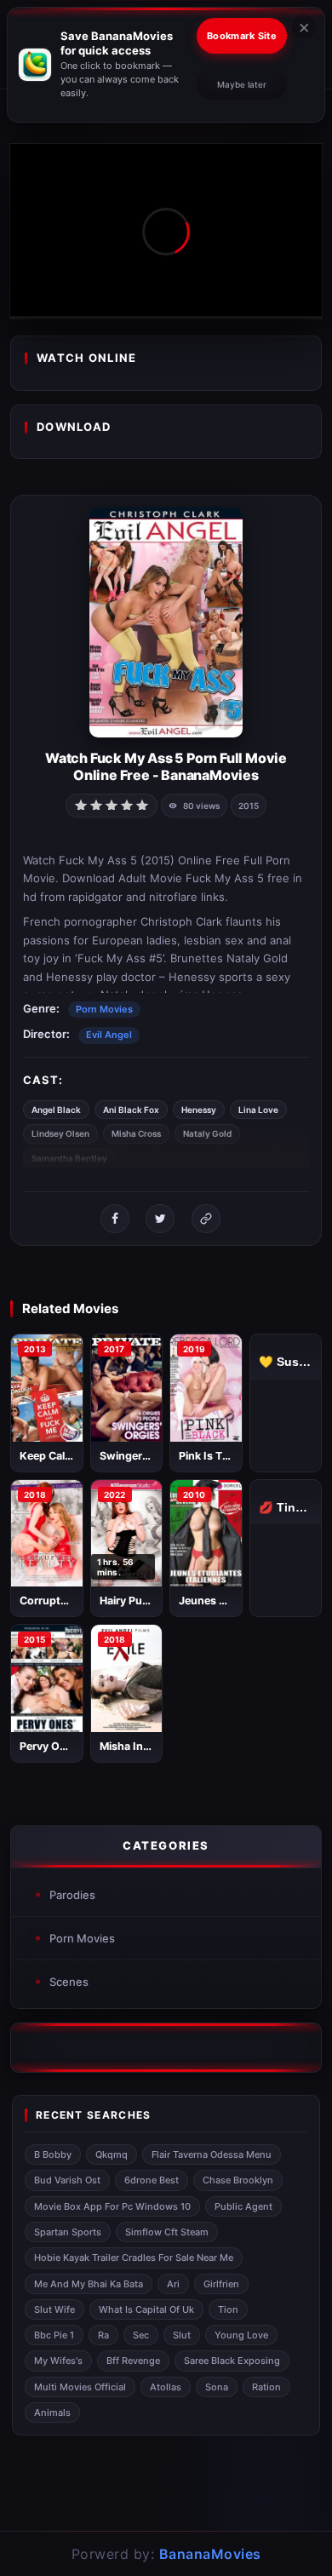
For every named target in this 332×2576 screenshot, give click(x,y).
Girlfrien (221, 2284)
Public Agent (243, 2206)
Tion (228, 2309)
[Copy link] (206, 1219)
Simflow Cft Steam (167, 2232)
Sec (141, 2335)
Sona (217, 2387)
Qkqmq (112, 2154)
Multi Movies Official (80, 2387)
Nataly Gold (207, 1133)
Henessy (199, 1110)
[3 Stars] (112, 804)
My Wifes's (58, 2361)
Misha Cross (136, 1133)
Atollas (166, 2387)
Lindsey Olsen (60, 1133)
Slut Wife (54, 2309)
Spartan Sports (68, 2232)
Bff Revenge (133, 2361)
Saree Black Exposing (232, 2361)
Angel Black (56, 1110)
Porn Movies (104, 1009)
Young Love (241, 2335)
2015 (249, 806)
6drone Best (152, 2180)
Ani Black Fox (131, 1110)
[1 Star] (81, 804)
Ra (103, 2335)
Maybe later (242, 84)
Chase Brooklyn (238, 2180)
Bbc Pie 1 (54, 2335)
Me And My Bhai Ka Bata (89, 2284)
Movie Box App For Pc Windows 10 (112, 2206)
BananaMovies (210, 2554)
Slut (182, 2335)
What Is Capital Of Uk (146, 2309)
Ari (173, 2284)
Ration (266, 2387)
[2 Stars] (96, 804)
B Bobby (53, 2154)
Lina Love (258, 1110)
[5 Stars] (142, 804)
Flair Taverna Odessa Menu (212, 2154)
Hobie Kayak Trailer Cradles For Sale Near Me (134, 2258)
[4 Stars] (127, 804)
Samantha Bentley (69, 1158)
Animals (52, 2412)
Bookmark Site (242, 36)
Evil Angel (109, 1035)
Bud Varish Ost (67, 2180)
